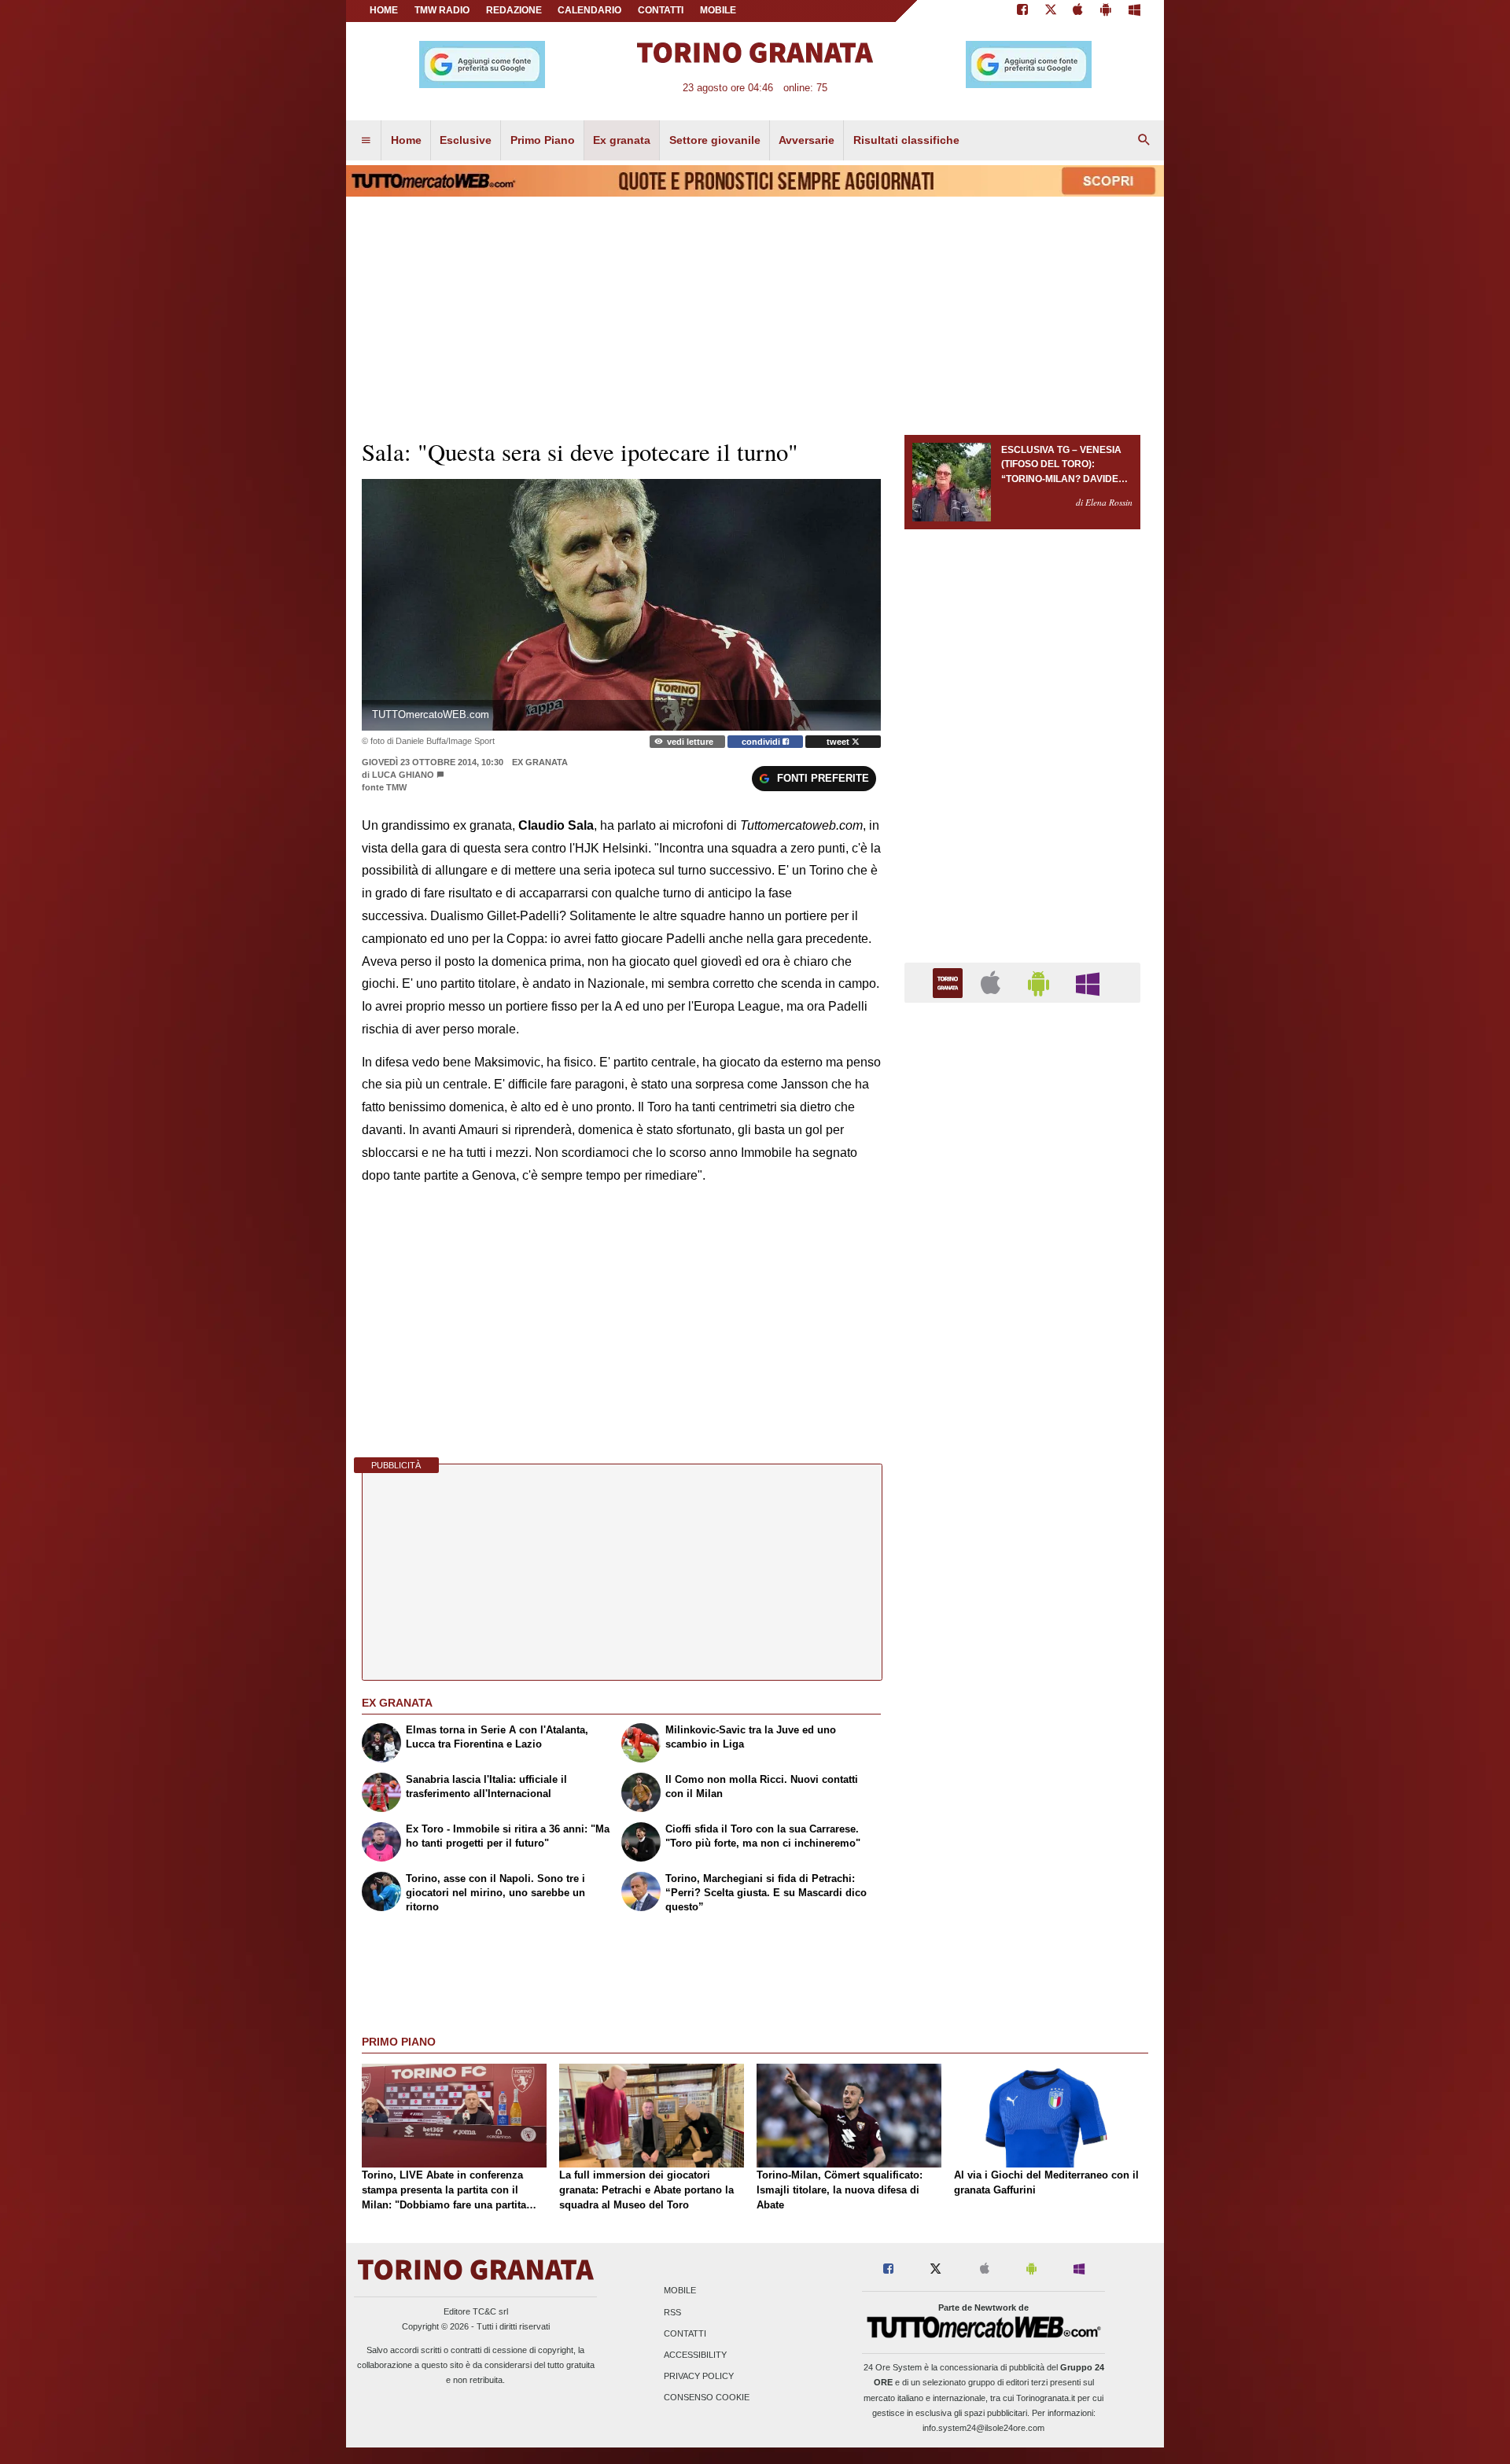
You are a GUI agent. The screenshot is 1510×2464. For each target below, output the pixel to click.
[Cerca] (1144, 141)
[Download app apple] (1079, 11)
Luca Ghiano (404, 775)
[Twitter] (1051, 11)
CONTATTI (661, 10)
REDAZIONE (514, 10)
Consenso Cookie (707, 2398)
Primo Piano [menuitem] (543, 140)
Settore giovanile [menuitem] (715, 140)
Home (384, 10)
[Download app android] (1106, 11)
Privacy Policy (699, 2377)
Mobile (680, 2291)
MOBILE (718, 10)
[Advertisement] (1022, 1625)
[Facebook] (1022, 11)
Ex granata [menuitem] (622, 140)
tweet (839, 742)
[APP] (950, 982)
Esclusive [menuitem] (466, 140)
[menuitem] (366, 141)
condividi (762, 742)
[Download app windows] (1134, 11)
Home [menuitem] (406, 140)
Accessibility (695, 2355)
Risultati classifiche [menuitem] (906, 140)
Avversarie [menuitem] (807, 140)
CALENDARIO (589, 10)
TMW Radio (442, 10)
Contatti (685, 2333)
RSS (672, 2312)
